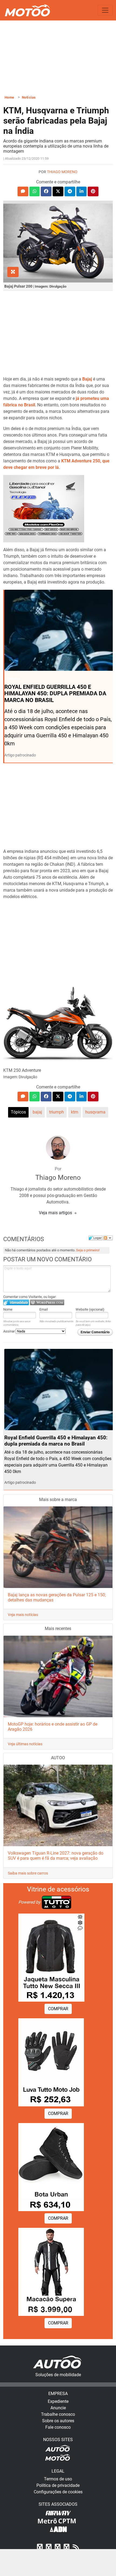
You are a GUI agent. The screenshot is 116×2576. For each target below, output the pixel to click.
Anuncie (58, 2408)
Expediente (58, 2401)
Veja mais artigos (56, 1213)
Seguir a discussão (108, 1238)
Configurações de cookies (58, 2492)
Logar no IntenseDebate (16, 1302)
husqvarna (95, 1112)
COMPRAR (58, 2009)
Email (44, 1309)
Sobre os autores (58, 2421)
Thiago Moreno (62, 172)
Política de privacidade (58, 2485)
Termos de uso (58, 2479)
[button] (23, 191)
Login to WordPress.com (47, 1302)
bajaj (37, 1112)
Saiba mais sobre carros (28, 1873)
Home (9, 97)
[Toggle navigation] (105, 10)
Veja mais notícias (23, 1615)
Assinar (9, 1331)
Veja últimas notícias (25, 1744)
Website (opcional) (90, 1309)
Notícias (29, 97)
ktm (75, 1112)
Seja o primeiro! (88, 1250)
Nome (8, 1309)
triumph (57, 1112)
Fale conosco (58, 2427)
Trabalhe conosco (58, 2414)
